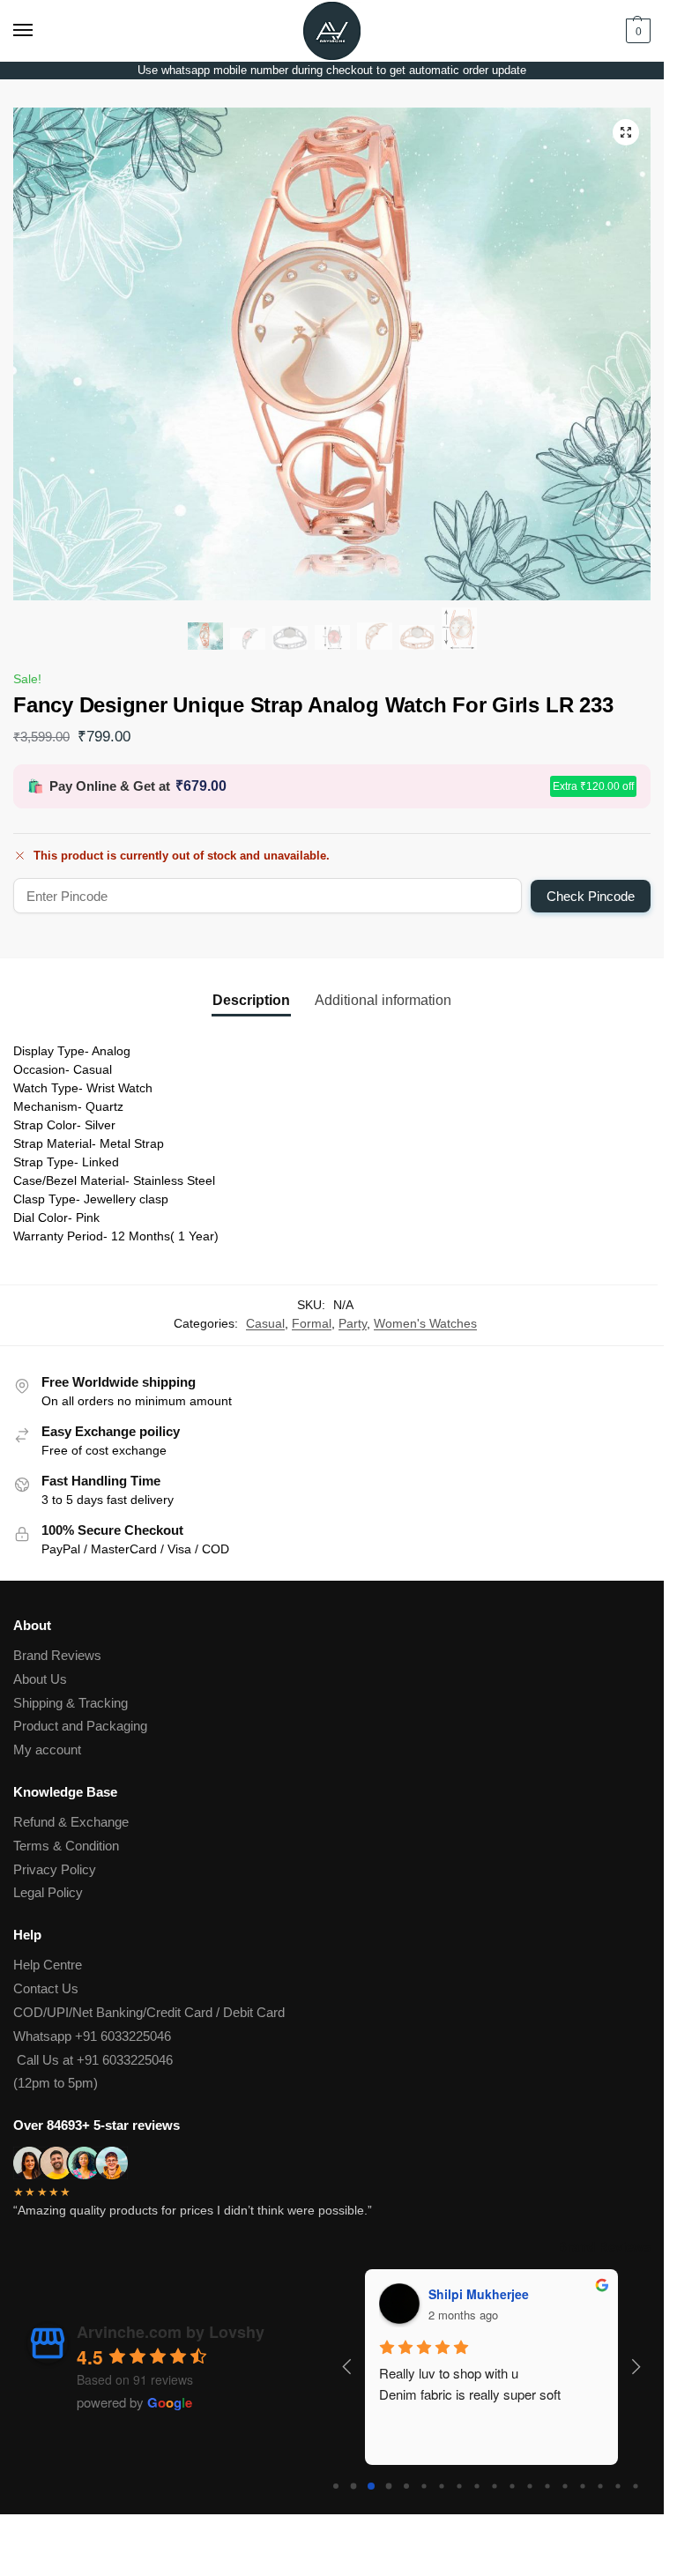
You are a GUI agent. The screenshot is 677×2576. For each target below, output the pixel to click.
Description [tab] (251, 1000)
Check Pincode (591, 896)
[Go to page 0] (336, 2486)
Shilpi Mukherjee (479, 2294)
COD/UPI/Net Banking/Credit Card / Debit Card (151, 2013)
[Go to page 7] (459, 2486)
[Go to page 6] (441, 2486)
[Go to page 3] (388, 2486)
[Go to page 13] (565, 2486)
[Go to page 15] (600, 2486)
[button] (636, 31)
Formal (312, 1324)
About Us (40, 1679)
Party (353, 1324)
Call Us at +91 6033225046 (93, 2060)
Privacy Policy (55, 1870)
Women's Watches (425, 1324)
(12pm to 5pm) (56, 2083)
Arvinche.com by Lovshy (171, 2332)
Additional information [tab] (383, 1000)
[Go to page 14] (582, 2486)
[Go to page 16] (617, 2486)
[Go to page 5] (424, 2486)
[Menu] (40, 31)
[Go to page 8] (476, 2486)
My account (47, 1750)
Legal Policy (48, 1893)
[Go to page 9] (494, 2486)
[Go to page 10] (512, 2486)
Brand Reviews (57, 1656)
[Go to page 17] (635, 2486)
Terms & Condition (66, 1846)
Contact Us (46, 1989)
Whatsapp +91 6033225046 (92, 2036)
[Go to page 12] (547, 2486)
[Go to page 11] (529, 2486)
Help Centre (48, 1965)
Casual (265, 1324)
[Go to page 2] (371, 2486)
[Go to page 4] (406, 2486)
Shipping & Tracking (71, 1703)
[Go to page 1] (353, 2486)
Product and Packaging (80, 1726)
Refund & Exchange (71, 1822)
